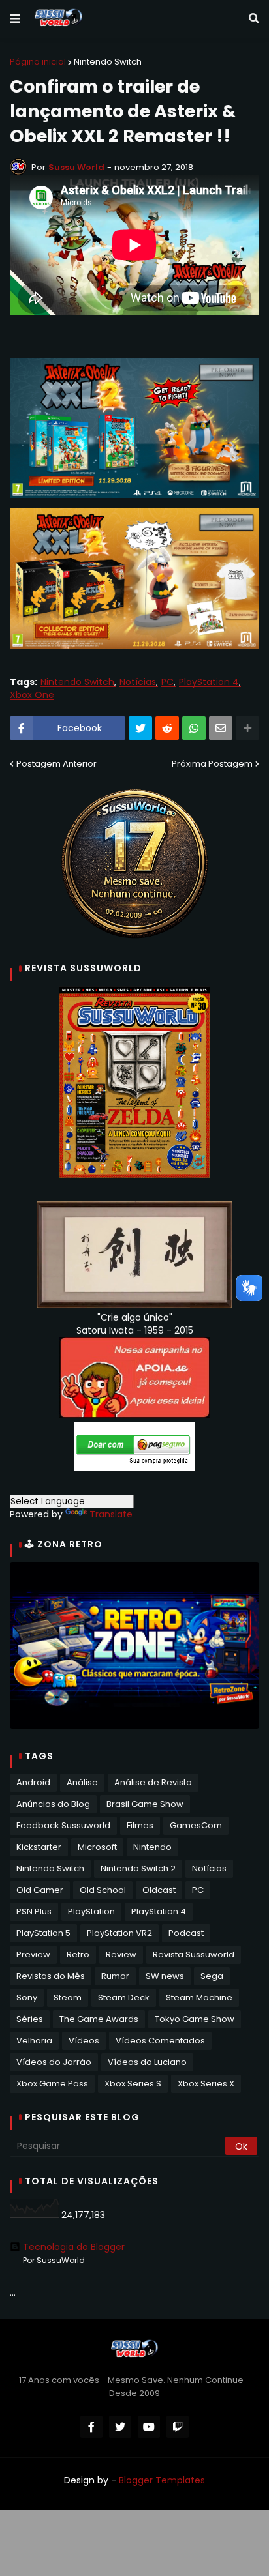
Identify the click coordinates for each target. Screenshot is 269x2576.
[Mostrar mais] (247, 728)
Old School (103, 1890)
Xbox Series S (133, 2084)
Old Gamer (40, 1890)
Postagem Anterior (56, 764)
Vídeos (84, 2041)
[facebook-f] (91, 2427)
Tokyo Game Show (195, 2019)
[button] (15, 19)
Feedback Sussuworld (63, 1825)
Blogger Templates (162, 2480)
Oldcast (159, 1890)
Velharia (34, 2041)
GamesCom (196, 1825)
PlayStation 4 (209, 682)
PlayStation (91, 1911)
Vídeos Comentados (160, 2041)
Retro (78, 1954)
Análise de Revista (153, 1782)
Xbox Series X (206, 2084)
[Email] (221, 728)
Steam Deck (124, 1998)
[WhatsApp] (194, 728)
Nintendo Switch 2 (138, 1868)
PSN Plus (34, 1911)
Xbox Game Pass (52, 2084)
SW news (165, 1976)
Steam (68, 1998)
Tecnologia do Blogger (74, 2247)
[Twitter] (140, 728)
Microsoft (97, 1847)
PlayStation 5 (43, 1933)
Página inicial (38, 62)
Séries (30, 2019)
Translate (111, 1514)
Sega (212, 1976)
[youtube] (149, 2427)
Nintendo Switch (108, 62)
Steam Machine (199, 1998)
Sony (27, 1998)
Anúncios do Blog (53, 1804)
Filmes (140, 1825)
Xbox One (32, 695)
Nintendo (152, 1847)
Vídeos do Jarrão (54, 2062)
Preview (33, 1954)
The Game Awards (99, 2019)
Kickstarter (39, 1847)
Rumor (115, 1976)
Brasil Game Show (145, 1804)
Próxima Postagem (212, 764)
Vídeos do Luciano (147, 2062)
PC (167, 682)
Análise (82, 1782)
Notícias (138, 682)
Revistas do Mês (51, 1976)
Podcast (186, 1933)
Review (121, 1954)
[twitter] (120, 2427)
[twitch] (178, 2427)
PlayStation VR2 (119, 1933)
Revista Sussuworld (194, 1954)
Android (33, 1782)
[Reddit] (167, 728)
